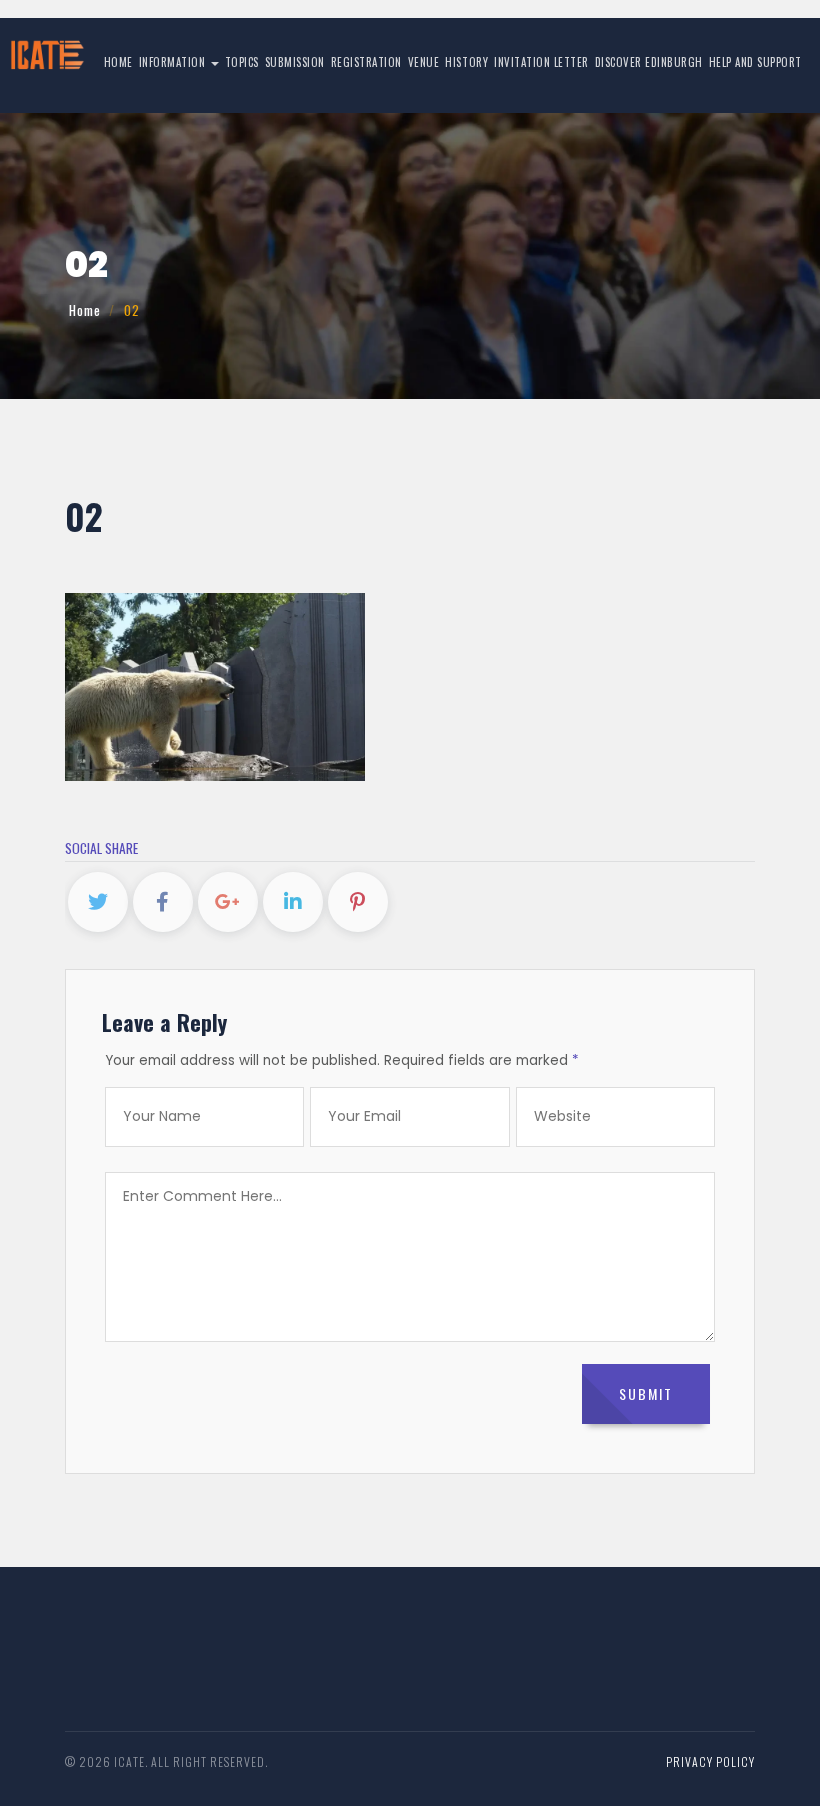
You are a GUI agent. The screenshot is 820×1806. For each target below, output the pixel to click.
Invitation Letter (541, 62)
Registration (366, 62)
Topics (242, 62)
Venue (424, 62)
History (466, 62)
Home (118, 62)
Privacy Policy (710, 1761)
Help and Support (755, 62)
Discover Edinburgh (649, 62)
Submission (295, 62)
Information (174, 62)
